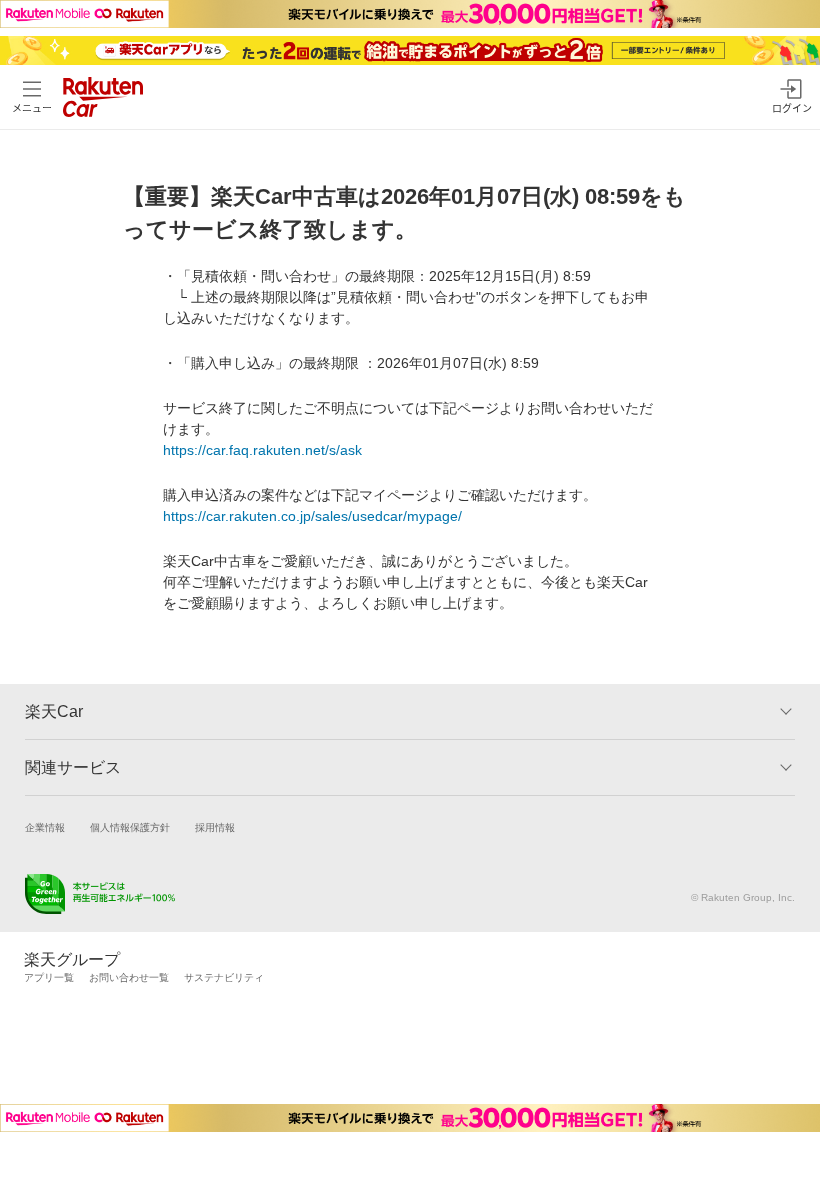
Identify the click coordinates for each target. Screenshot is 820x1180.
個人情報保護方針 (130, 827)
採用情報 (215, 827)
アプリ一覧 (49, 977)
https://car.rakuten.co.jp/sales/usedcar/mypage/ (312, 516)
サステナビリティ (224, 977)
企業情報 (45, 827)
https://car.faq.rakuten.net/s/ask (262, 450)
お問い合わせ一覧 (129, 977)
